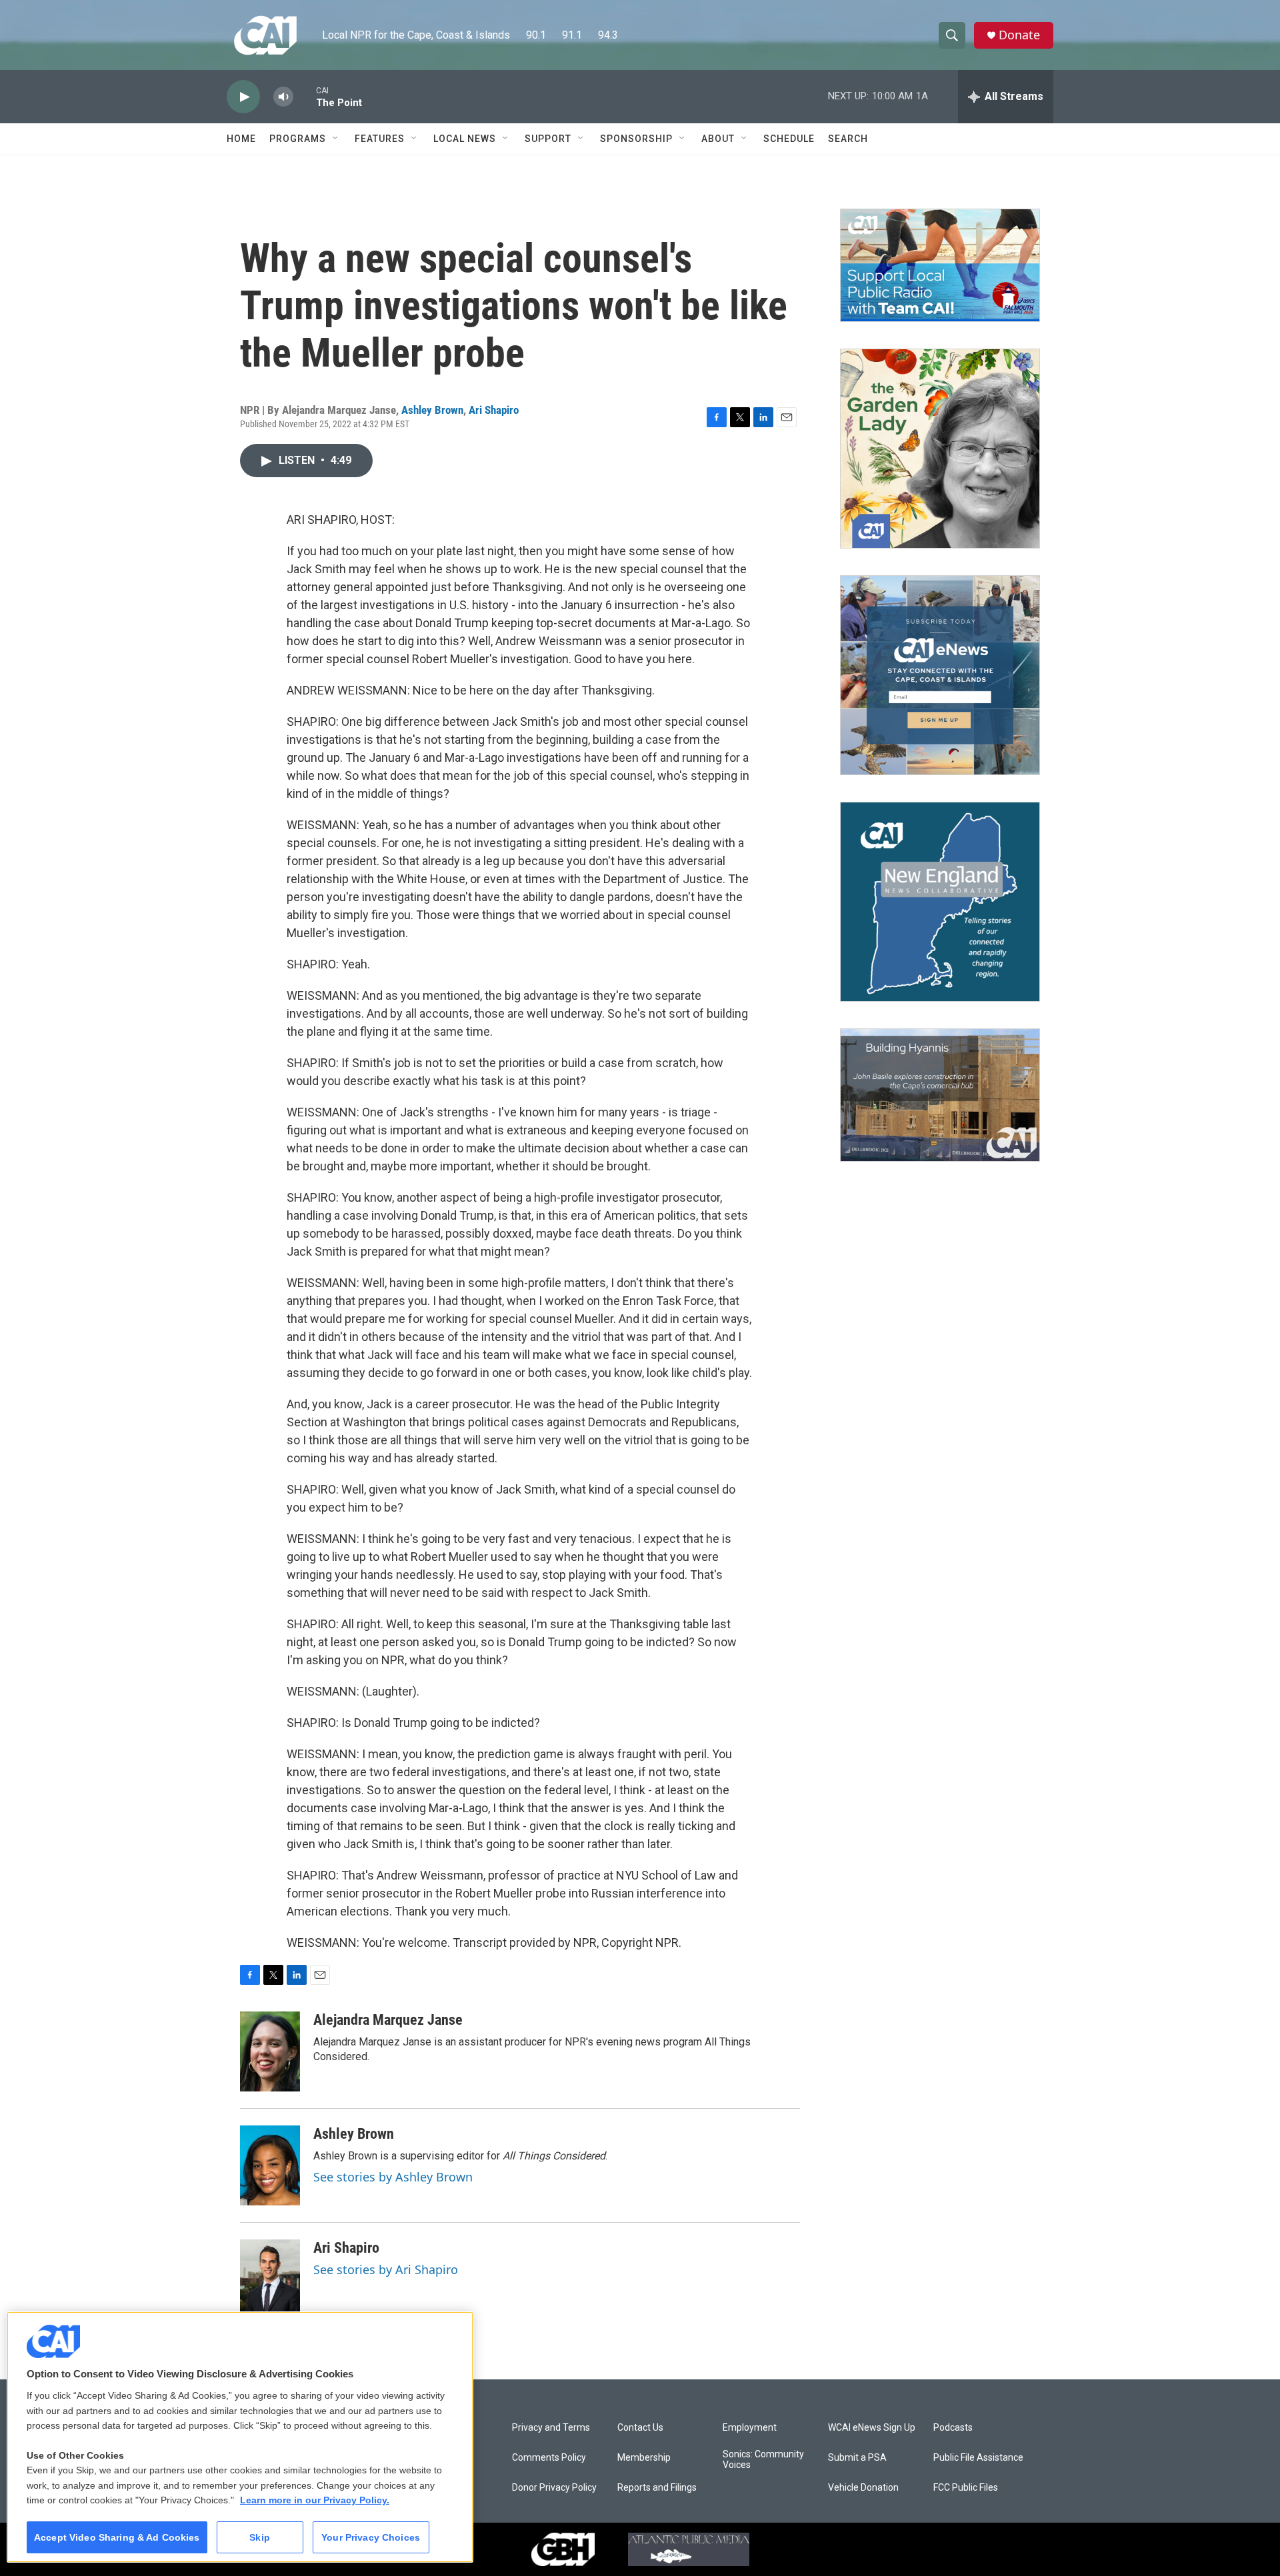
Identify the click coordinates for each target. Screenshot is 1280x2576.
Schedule (789, 139)
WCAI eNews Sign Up (872, 2428)
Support (548, 139)
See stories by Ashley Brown (393, 2177)
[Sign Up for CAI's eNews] (940, 675)
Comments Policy (549, 2458)
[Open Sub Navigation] (336, 139)
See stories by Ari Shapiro (386, 2269)
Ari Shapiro (494, 410)
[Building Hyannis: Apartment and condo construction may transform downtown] (940, 1095)
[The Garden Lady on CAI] (940, 449)
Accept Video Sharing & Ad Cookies (117, 2537)
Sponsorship (636, 139)
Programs (298, 139)
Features (380, 139)
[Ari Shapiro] (270, 2279)
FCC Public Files (966, 2488)
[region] (240, 2437)
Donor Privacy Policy (554, 2488)
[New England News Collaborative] (940, 902)
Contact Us (640, 2428)
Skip (260, 2537)
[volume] (283, 97)
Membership (644, 2458)
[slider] (305, 96)
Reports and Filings (657, 2488)
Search (848, 139)
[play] (243, 97)
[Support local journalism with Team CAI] (940, 265)
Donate (1019, 35)
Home (241, 139)
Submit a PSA (857, 2458)
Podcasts (953, 2428)
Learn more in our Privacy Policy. (315, 2500)
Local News (465, 139)
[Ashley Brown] (270, 2165)
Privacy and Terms (551, 2428)
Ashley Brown (432, 410)
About (718, 139)
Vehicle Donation (863, 2488)
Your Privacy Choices (371, 2537)
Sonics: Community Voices (763, 2460)
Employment (750, 2428)
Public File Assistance (978, 2458)
